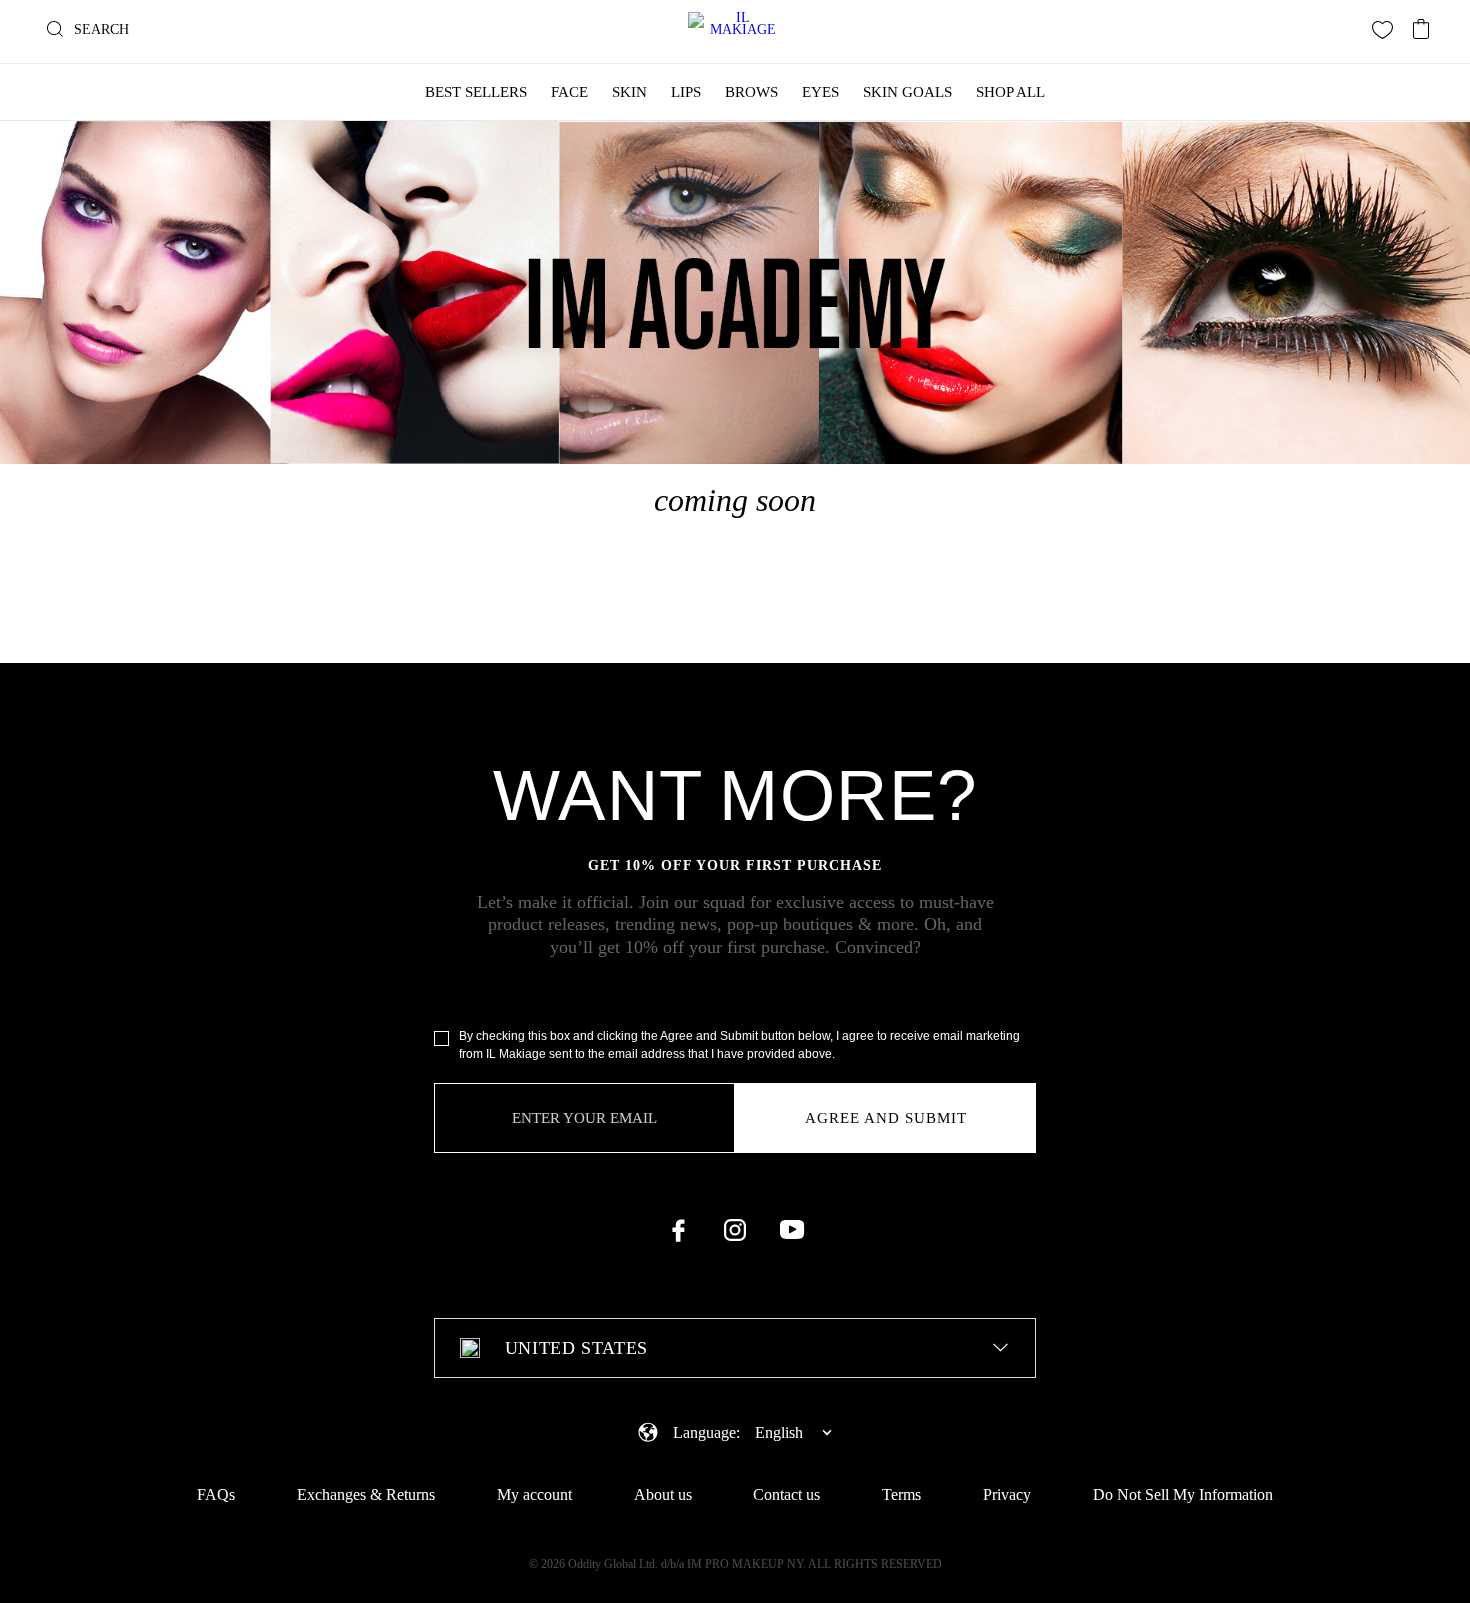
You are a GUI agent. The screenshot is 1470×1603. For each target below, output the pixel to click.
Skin (629, 92)
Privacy (1007, 1494)
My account (534, 1494)
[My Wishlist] (1383, 30)
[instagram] (735, 1230)
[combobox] (735, 1348)
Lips (686, 92)
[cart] (1421, 23)
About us (663, 1494)
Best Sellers (476, 92)
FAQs (216, 1494)
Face (569, 92)
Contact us (786, 1494)
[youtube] (792, 1230)
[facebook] (678, 1230)
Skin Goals (907, 92)
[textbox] (735, 1348)
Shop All (1010, 92)
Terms (901, 1494)
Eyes (820, 92)
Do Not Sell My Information (1183, 1494)
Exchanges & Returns (366, 1494)
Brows (751, 92)
